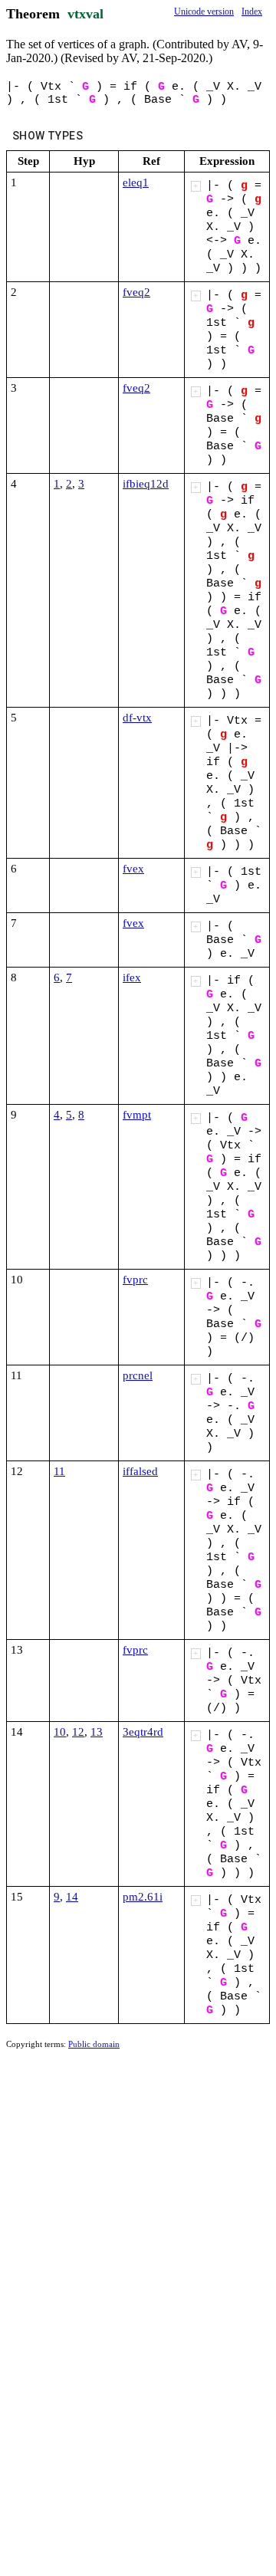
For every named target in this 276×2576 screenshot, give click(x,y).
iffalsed (140, 1471)
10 (60, 1732)
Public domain (94, 2044)
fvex (133, 869)
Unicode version (204, 11)
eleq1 (136, 182)
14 (72, 1897)
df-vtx (137, 718)
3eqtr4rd (143, 1732)
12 (78, 1732)
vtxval (85, 14)
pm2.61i (143, 1897)
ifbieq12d (146, 484)
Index (252, 11)
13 (97, 1732)
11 (59, 1471)
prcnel (138, 1375)
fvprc (135, 1280)
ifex (132, 978)
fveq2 (136, 292)
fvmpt (137, 1115)
